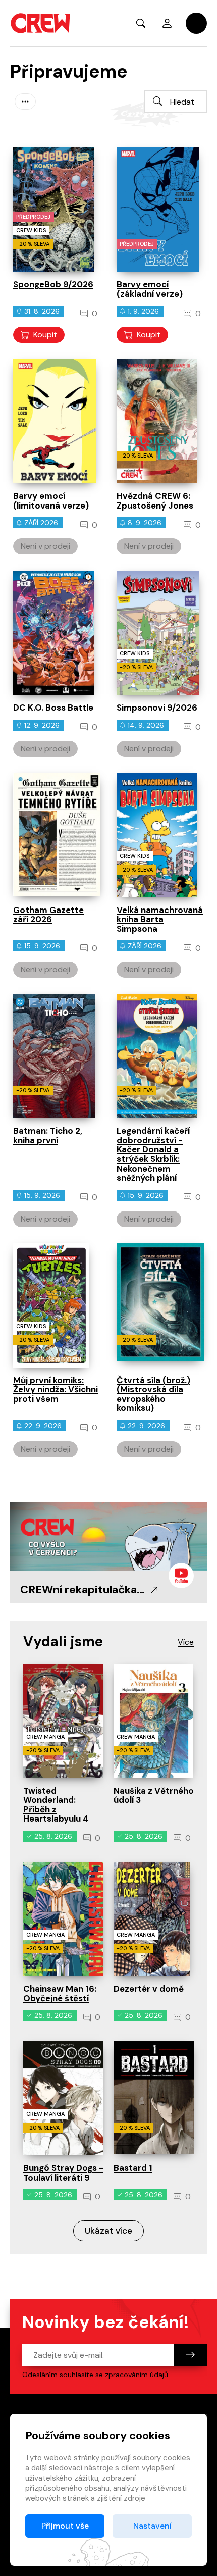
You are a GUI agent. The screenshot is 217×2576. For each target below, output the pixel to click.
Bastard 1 (133, 2168)
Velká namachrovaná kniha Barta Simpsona (160, 919)
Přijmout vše (65, 2526)
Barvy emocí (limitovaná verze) (51, 501)
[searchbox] (175, 102)
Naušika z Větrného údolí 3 (154, 1796)
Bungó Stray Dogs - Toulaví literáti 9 (63, 2173)
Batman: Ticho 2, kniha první (48, 1135)
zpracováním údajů (137, 2375)
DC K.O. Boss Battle (53, 708)
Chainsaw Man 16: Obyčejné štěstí (60, 1993)
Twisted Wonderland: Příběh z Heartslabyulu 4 (56, 1805)
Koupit (45, 335)
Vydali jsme (63, 1641)
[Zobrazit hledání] (141, 23)
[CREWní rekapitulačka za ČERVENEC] (108, 1536)
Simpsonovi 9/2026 (157, 708)
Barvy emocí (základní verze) (150, 289)
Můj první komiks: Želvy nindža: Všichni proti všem (56, 1390)
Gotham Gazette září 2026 (48, 915)
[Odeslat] (190, 2355)
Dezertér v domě (149, 1989)
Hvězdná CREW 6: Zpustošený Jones (155, 501)
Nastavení (152, 2526)
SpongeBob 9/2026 (53, 284)
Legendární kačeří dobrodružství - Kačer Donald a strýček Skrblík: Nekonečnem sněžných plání (153, 1154)
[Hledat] (157, 101)
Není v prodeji (45, 546)
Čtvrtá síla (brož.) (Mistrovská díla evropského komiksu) (153, 1394)
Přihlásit (167, 23)
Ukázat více (108, 2231)
